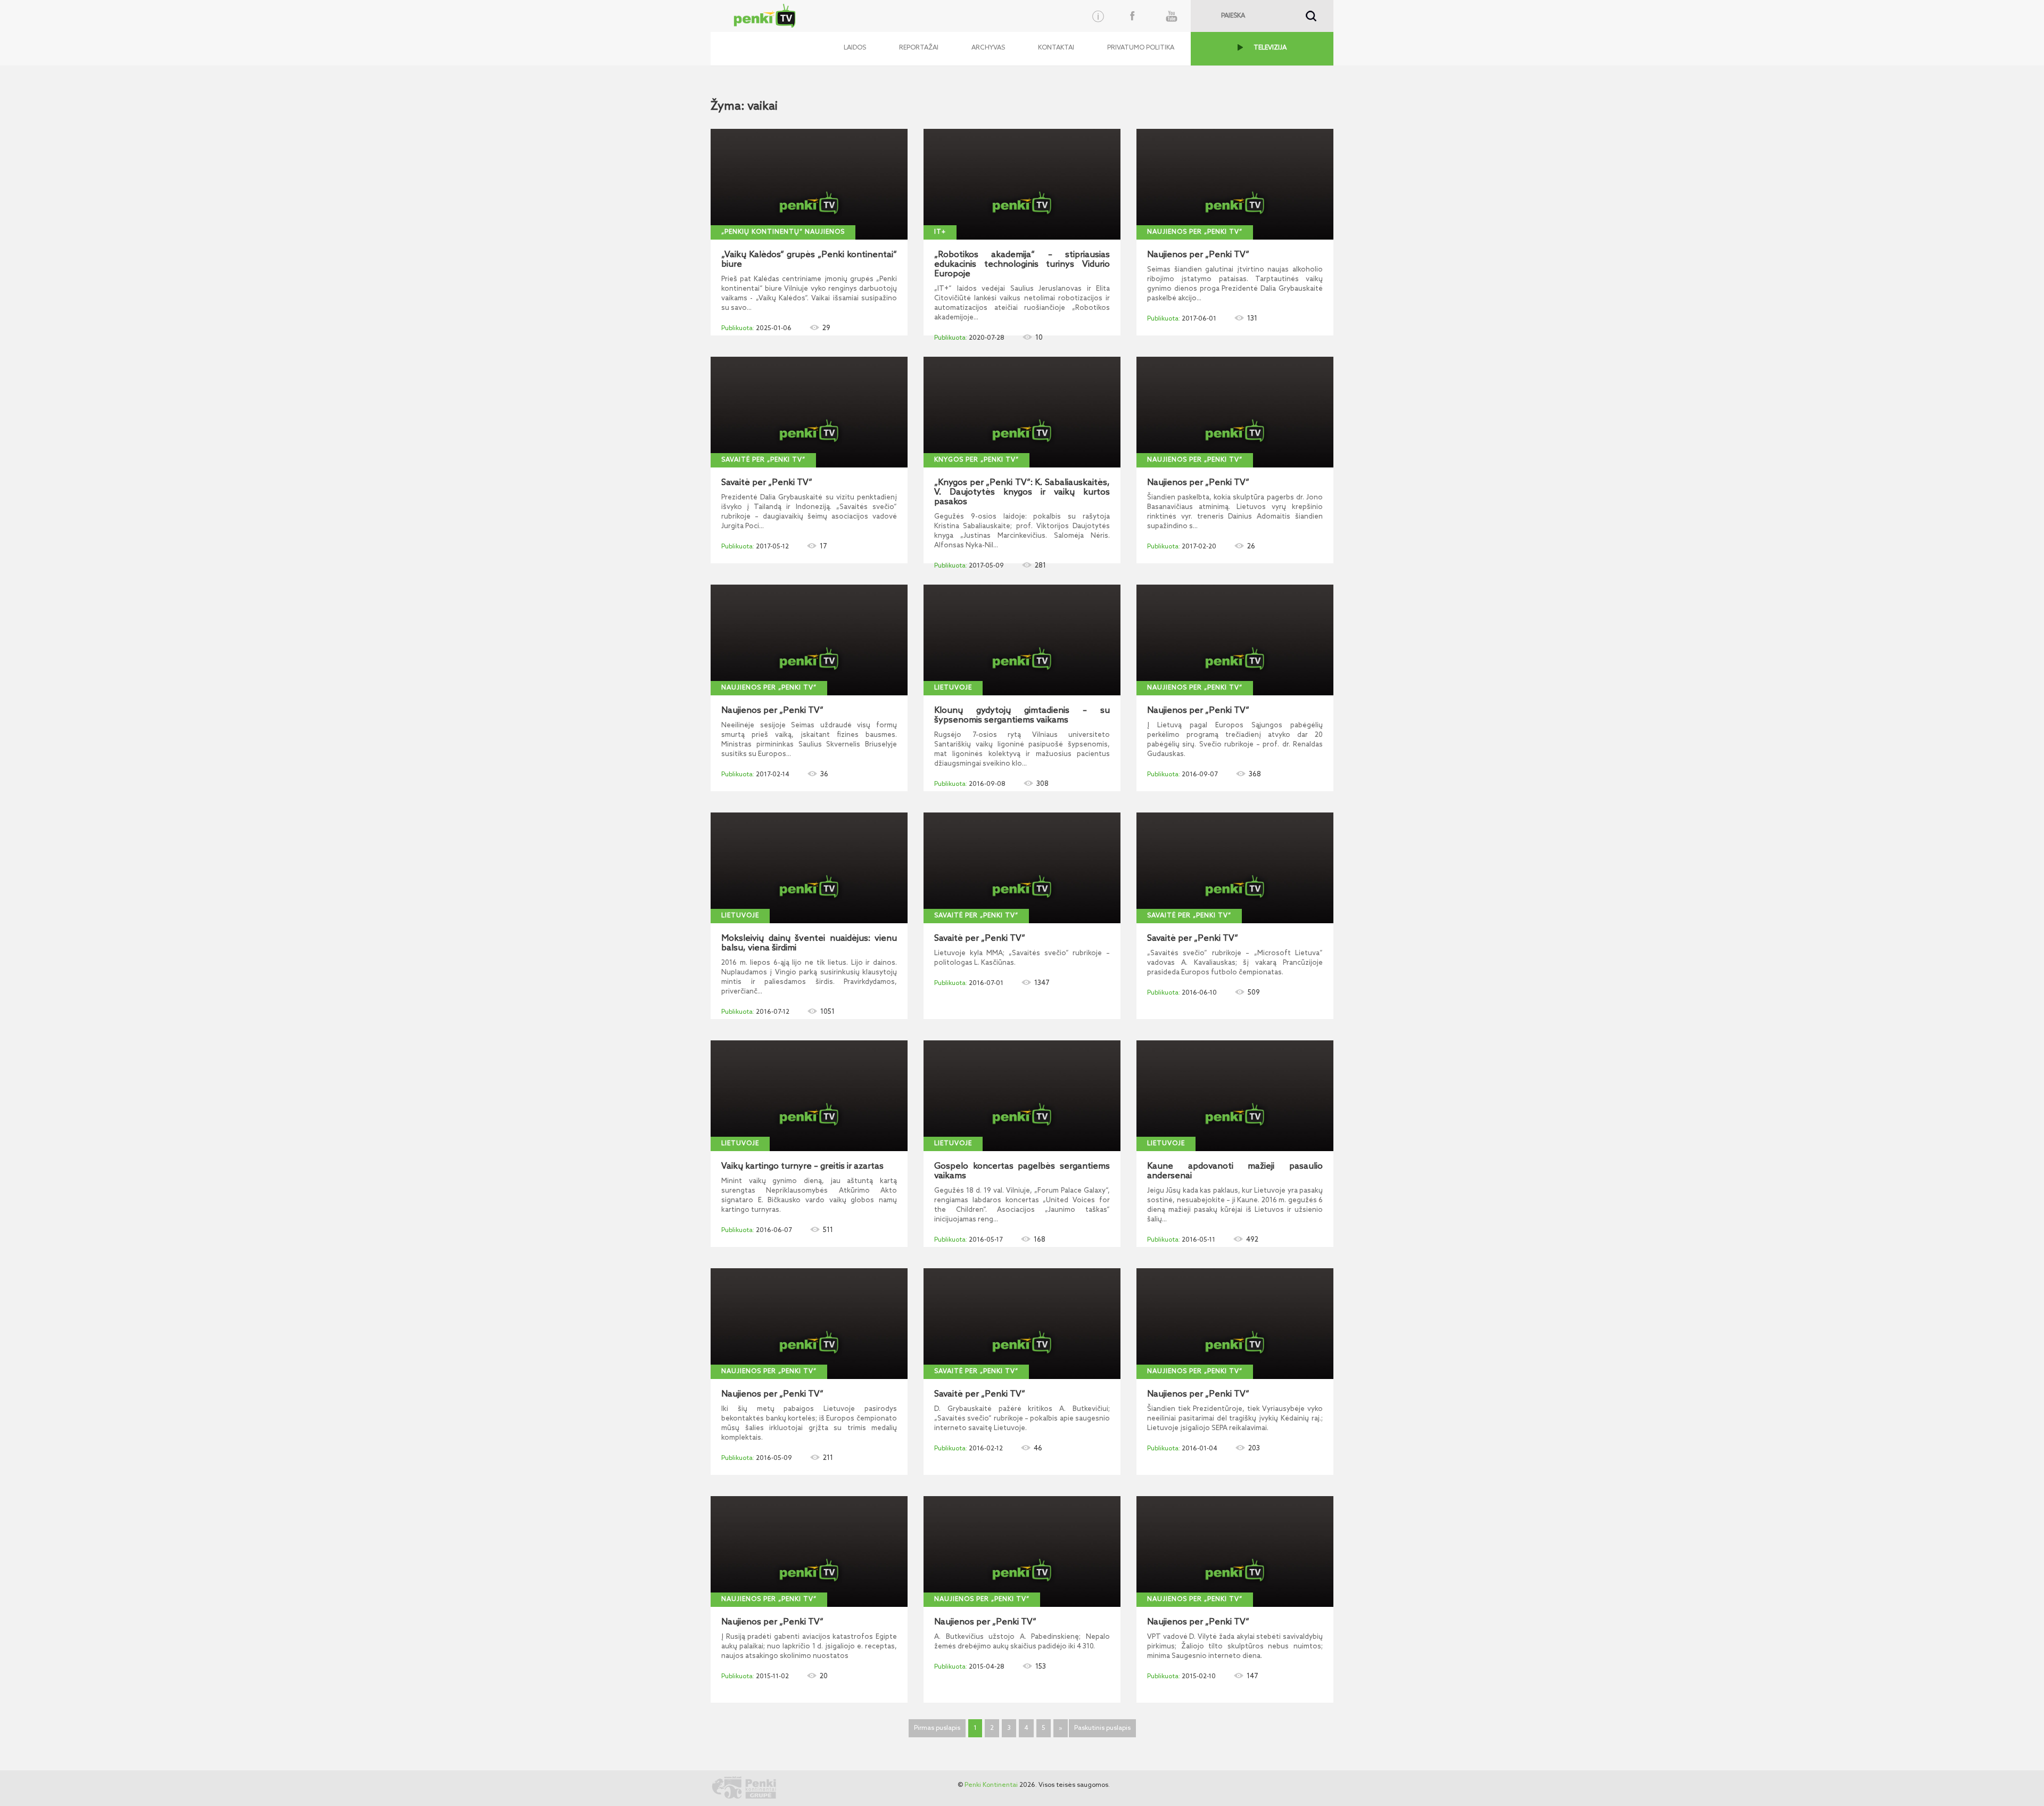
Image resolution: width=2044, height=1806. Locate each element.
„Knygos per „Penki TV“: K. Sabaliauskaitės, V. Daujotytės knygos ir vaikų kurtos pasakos (1022, 492)
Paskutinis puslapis (1102, 1728)
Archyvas (988, 48)
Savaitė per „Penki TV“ (763, 460)
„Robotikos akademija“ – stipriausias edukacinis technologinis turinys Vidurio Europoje (1022, 265)
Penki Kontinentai (991, 1785)
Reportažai (919, 48)
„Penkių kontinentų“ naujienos (783, 232)
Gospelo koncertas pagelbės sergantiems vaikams (1022, 1171)
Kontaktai (1056, 48)
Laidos (855, 48)
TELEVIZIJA (1270, 48)
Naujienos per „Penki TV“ (1195, 232)
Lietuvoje (953, 688)
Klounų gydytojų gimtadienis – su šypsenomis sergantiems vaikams (1022, 716)
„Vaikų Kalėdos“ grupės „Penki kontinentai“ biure (809, 260)
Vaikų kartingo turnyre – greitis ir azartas (802, 1167)
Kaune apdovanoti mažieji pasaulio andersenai (1235, 1171)
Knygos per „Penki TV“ (976, 460)
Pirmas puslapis (937, 1728)
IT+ (940, 232)
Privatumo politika (1141, 48)
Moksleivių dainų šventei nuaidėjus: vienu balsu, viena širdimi (809, 943)
